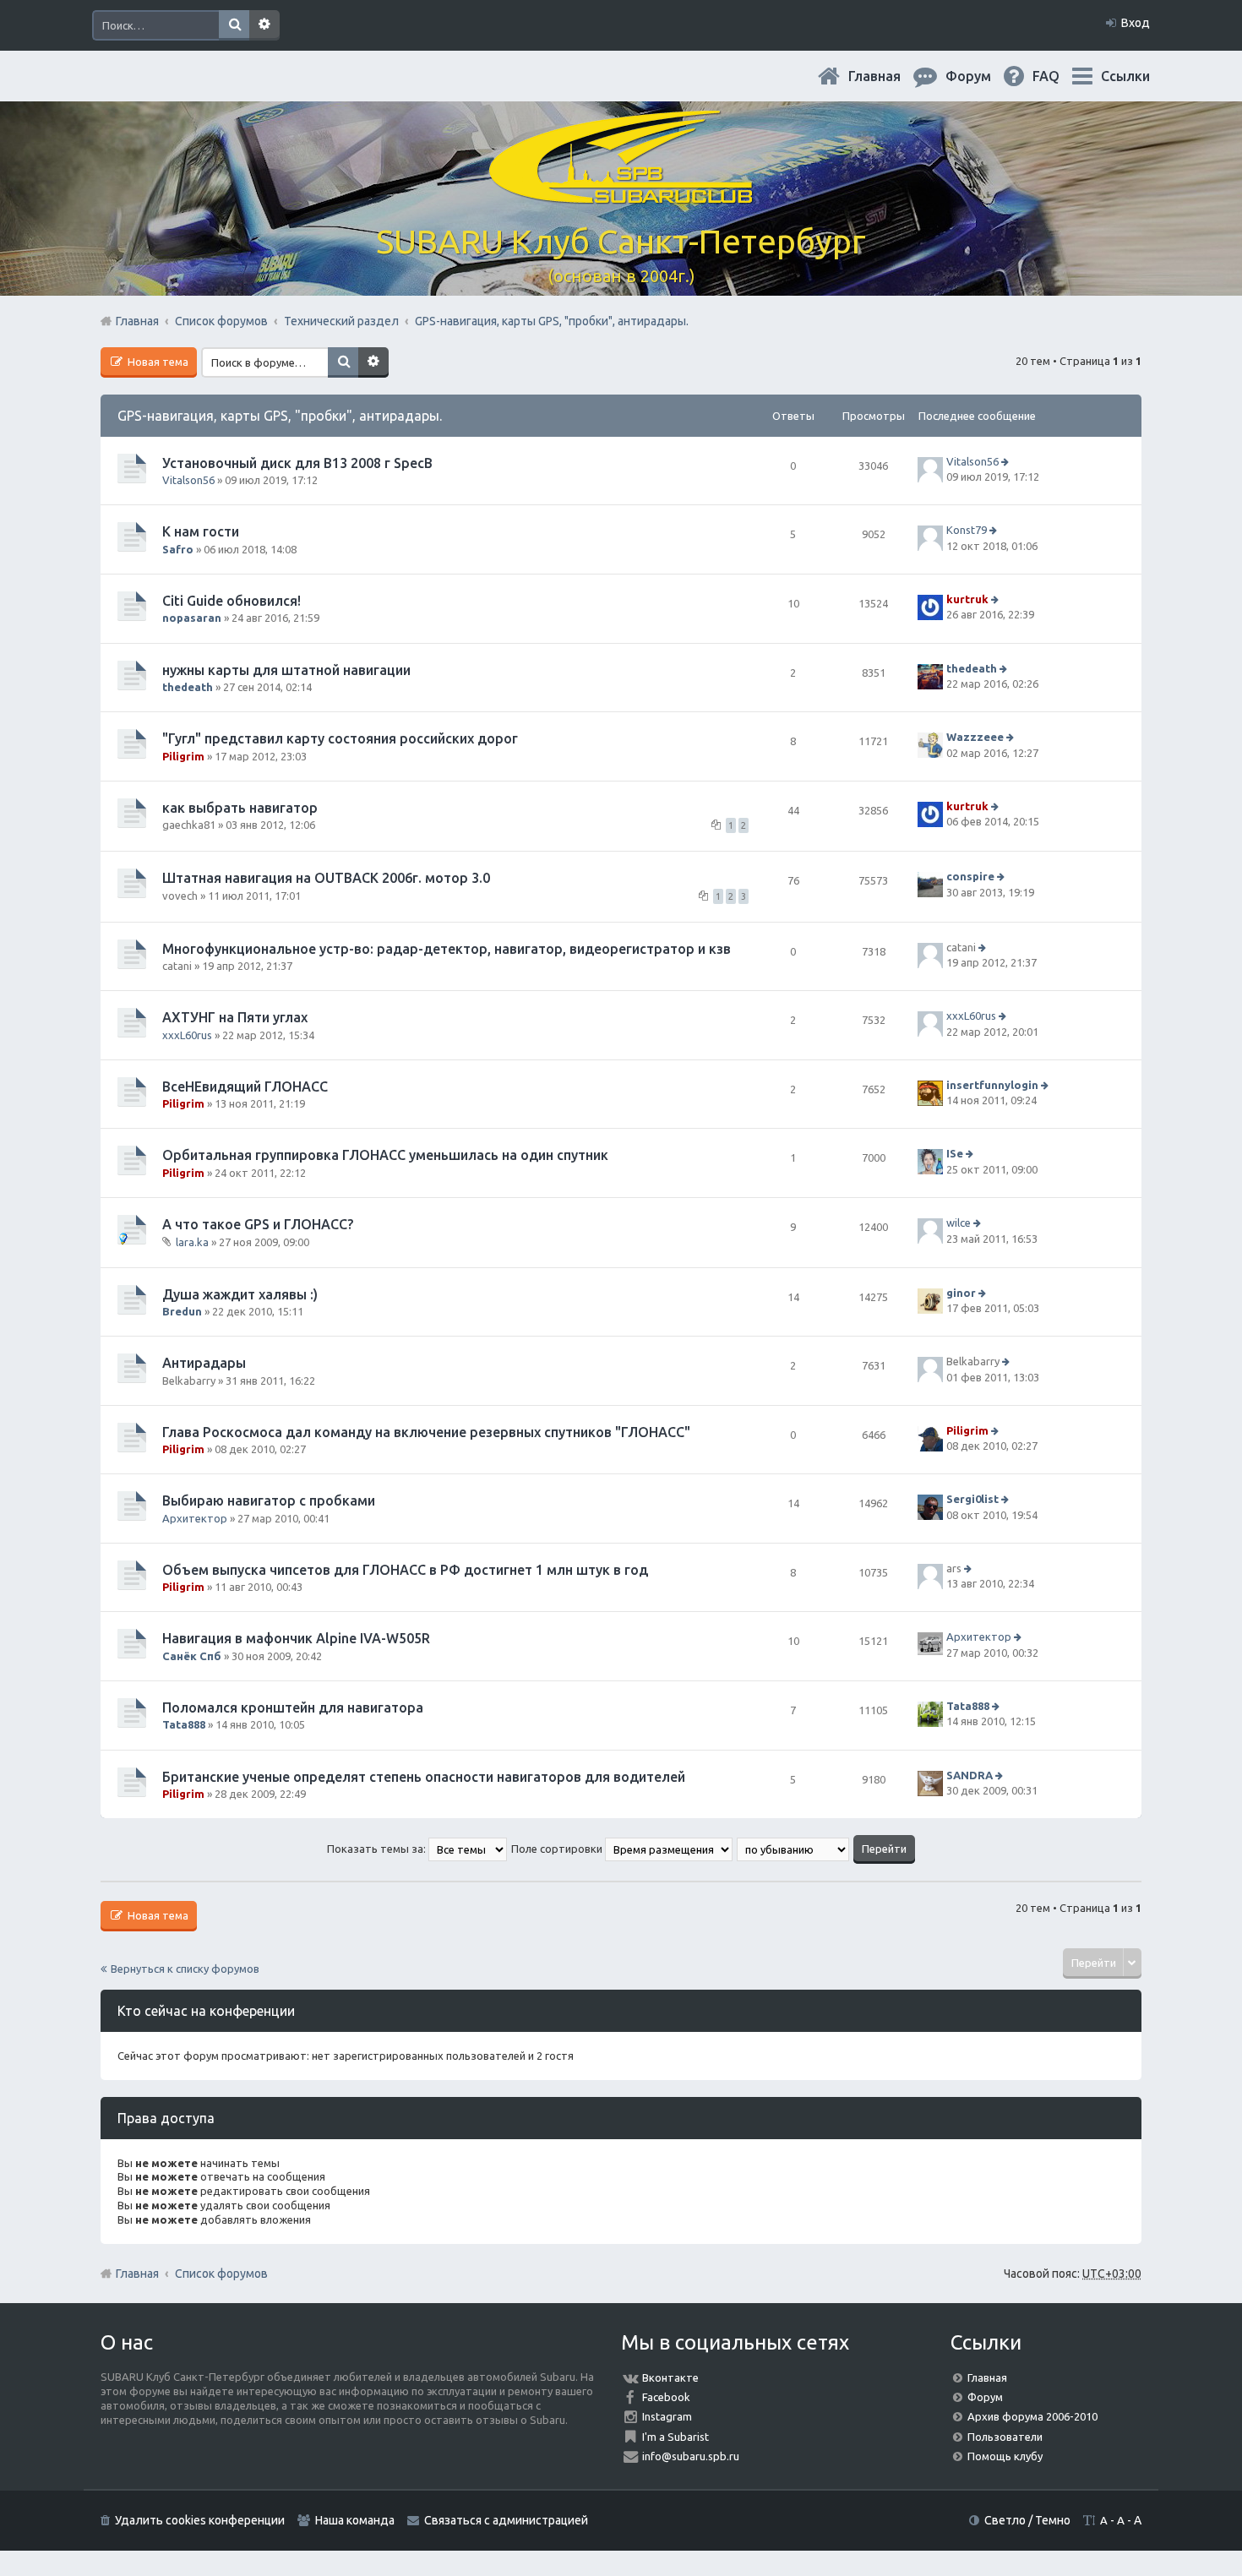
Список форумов (221, 2274)
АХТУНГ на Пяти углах (235, 1017)
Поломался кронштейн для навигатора (293, 1707)
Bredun (182, 1311)
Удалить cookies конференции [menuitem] (200, 2520)
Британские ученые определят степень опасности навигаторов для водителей (424, 1777)
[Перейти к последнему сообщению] (1007, 461)
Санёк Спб (192, 1656)
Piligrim (183, 756)
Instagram (667, 2416)
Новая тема (157, 362)
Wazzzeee (975, 737)
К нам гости (201, 531)
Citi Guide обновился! (232, 601)
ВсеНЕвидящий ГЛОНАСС (245, 1086)
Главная (888, 76)
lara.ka (192, 1242)
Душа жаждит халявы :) (240, 1294)
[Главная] (621, 194)
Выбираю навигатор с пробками (269, 1500)
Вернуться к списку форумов (185, 1969)
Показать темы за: (378, 1849)
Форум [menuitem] (982, 76)
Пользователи (1005, 2437)
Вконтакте (670, 2377)
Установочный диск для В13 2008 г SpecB (297, 463)
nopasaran (192, 618)
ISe (955, 1154)
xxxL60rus (187, 1035)
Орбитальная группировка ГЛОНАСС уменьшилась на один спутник (385, 1155)
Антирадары (204, 1363)
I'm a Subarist (675, 2437)
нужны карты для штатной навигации (286, 670)
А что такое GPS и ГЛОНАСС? (258, 1224)
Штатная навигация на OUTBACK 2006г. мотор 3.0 (326, 878)
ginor (961, 1293)
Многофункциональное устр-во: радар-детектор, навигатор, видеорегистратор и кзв (447, 949)
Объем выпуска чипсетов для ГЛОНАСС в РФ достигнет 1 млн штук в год (405, 1570)
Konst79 (967, 531)
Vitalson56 (188, 480)
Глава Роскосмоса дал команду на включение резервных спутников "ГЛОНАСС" (426, 1432)
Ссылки (1125, 76)
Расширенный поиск (264, 25)
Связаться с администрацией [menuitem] (506, 2520)
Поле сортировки (558, 1849)
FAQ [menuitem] (1060, 76)
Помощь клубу (1005, 2456)
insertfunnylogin (992, 1085)
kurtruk (967, 599)
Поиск (234, 25)
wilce (959, 1223)
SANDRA (970, 1775)
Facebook (666, 2397)
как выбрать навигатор (240, 808)
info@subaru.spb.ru (691, 2456)
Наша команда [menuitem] (355, 2520)
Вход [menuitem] (1136, 23)
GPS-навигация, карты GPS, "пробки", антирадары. (280, 416)
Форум (985, 2397)
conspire (970, 876)
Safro (178, 549)
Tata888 (184, 1724)
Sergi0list (972, 1500)
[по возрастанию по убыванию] (794, 1849)
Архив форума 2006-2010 (1032, 2416)
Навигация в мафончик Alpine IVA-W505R (296, 1638)
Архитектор (195, 1518)
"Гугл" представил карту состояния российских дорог (340, 738)
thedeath (188, 687)
